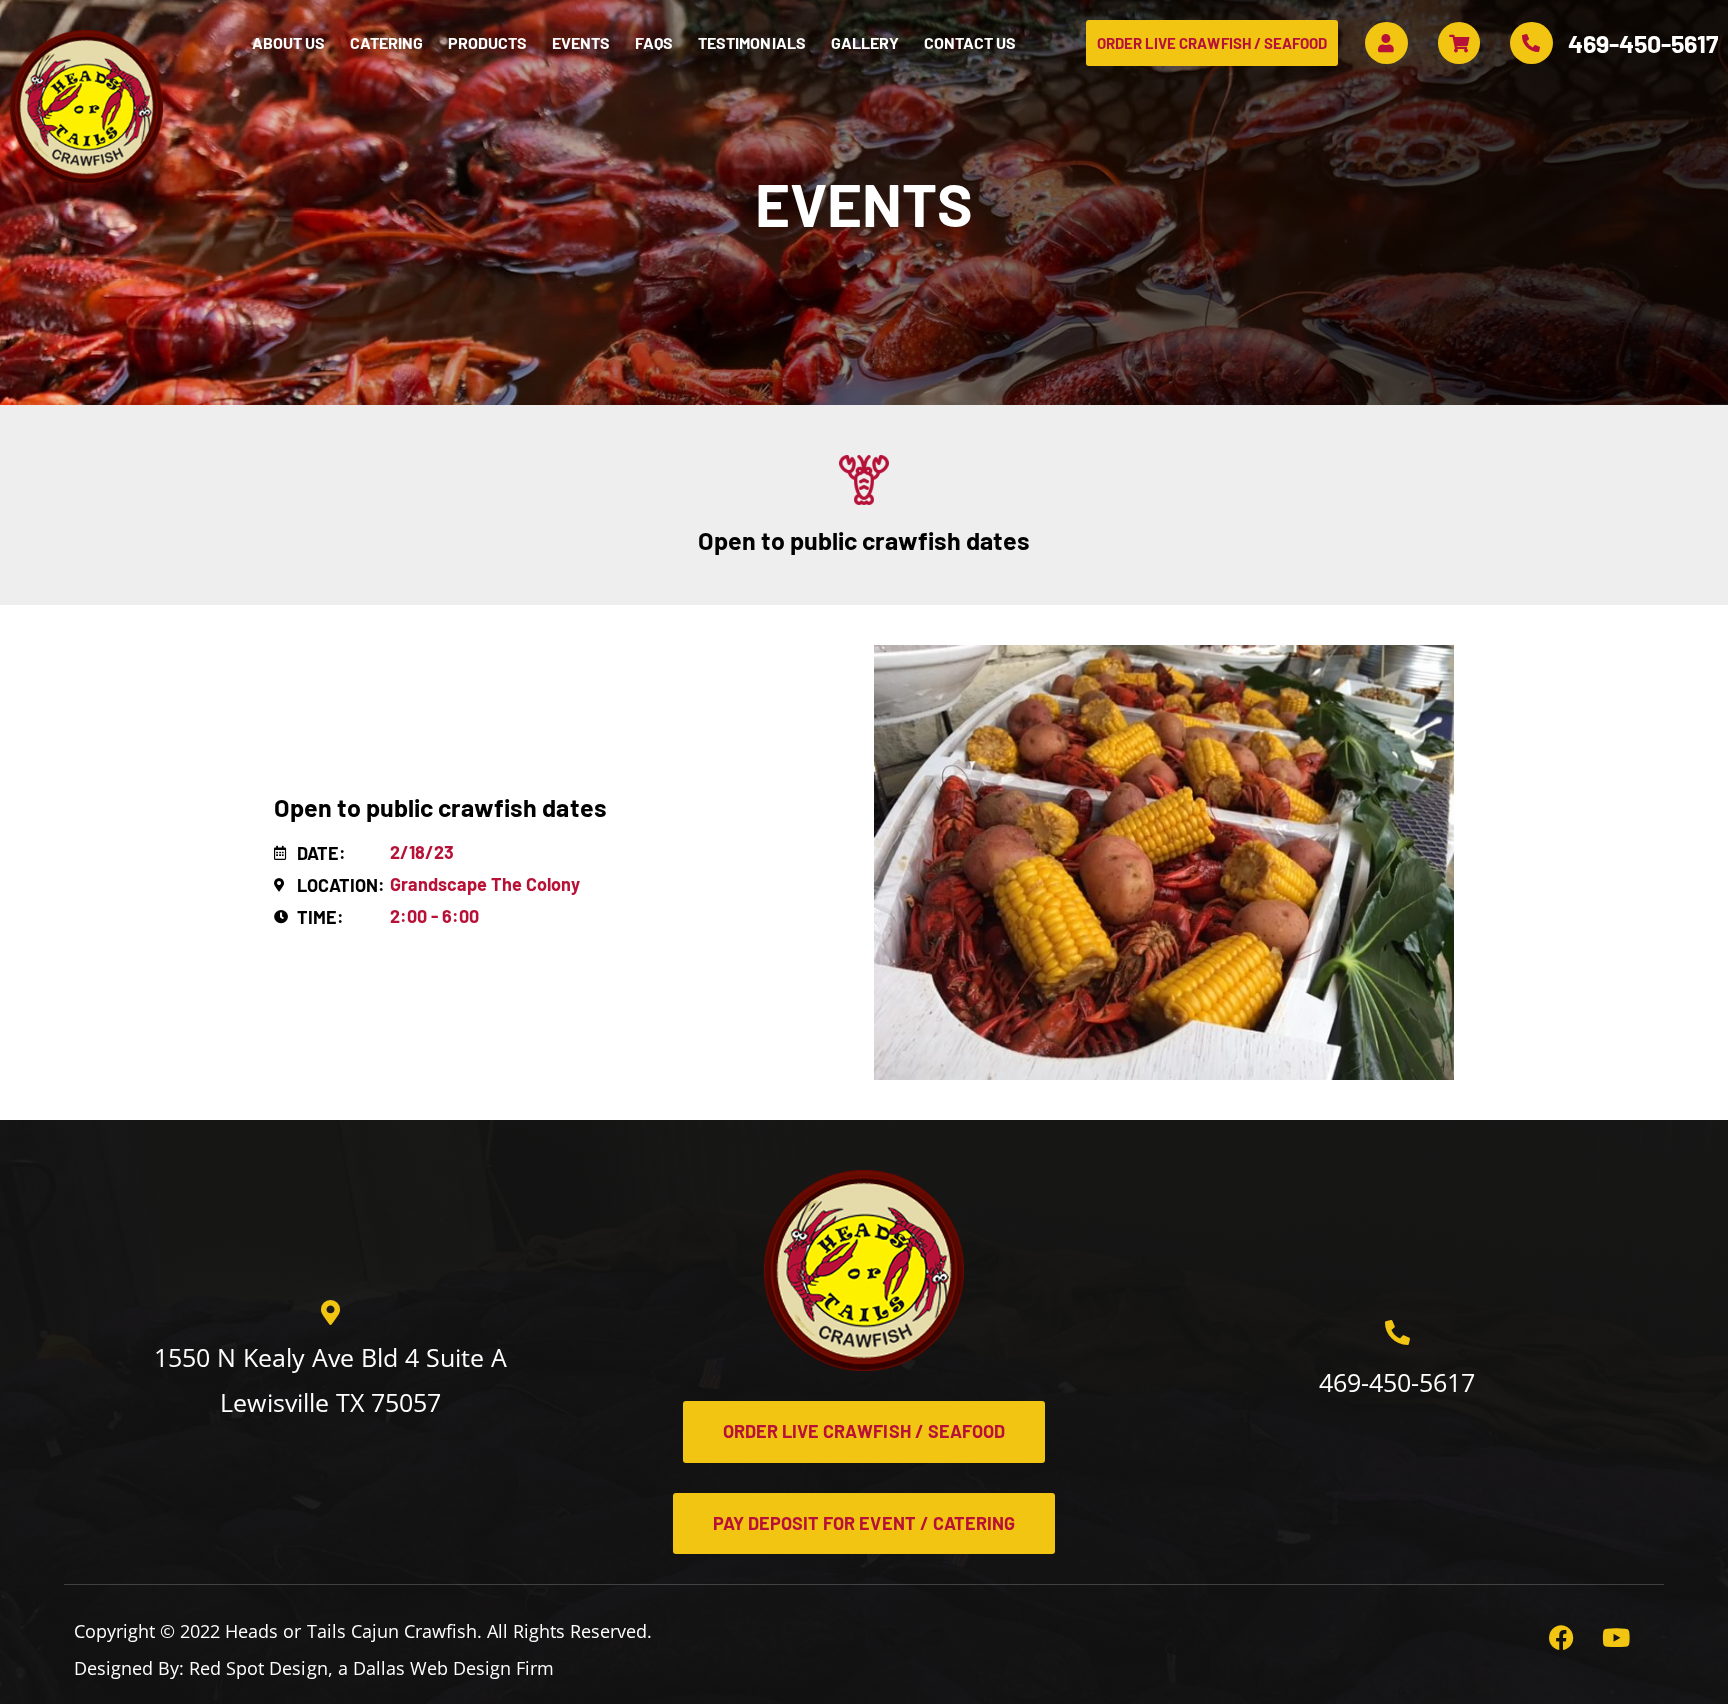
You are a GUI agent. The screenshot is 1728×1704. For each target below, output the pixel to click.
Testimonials (751, 42)
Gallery (865, 42)
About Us (288, 42)
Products (487, 42)
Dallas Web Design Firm (453, 1668)
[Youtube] (1629, 1650)
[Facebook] (1574, 1650)
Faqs (654, 42)
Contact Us (970, 42)
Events (581, 42)
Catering (386, 42)
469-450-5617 (1643, 43)
